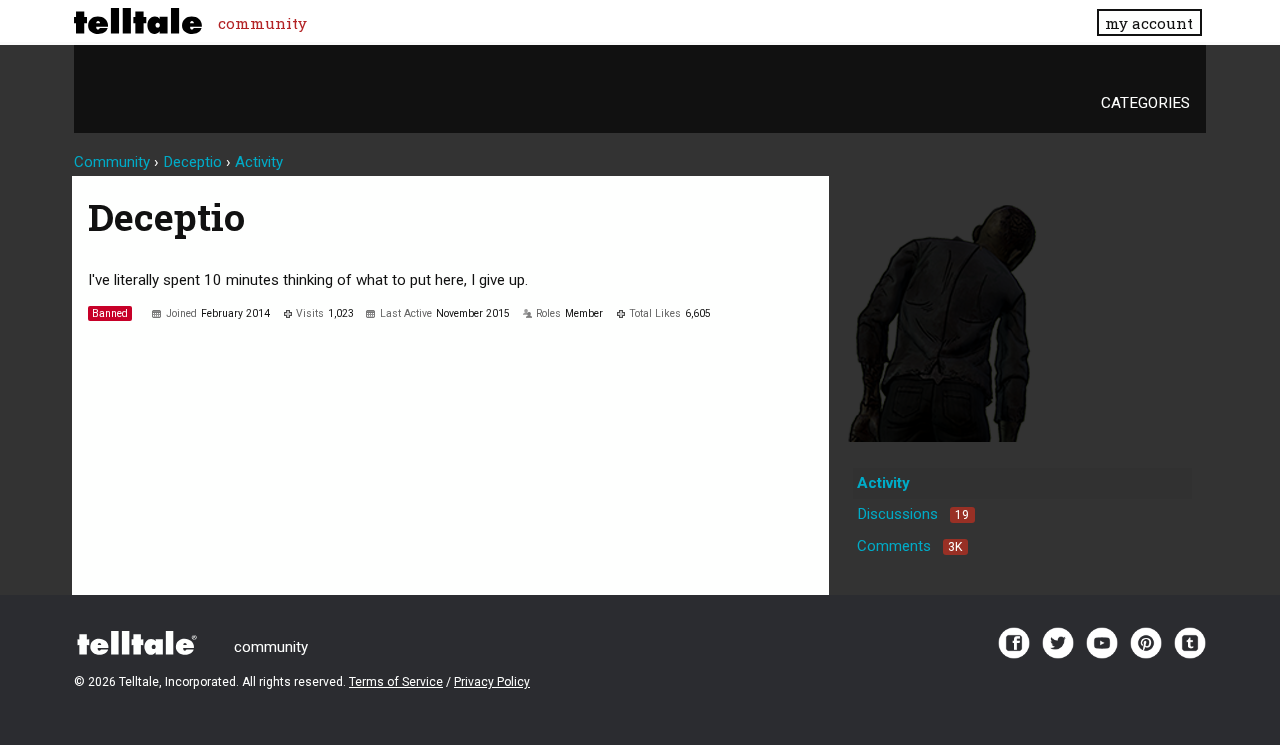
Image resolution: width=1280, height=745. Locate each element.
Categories (1145, 103)
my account (1149, 23)
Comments (909, 546)
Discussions (913, 514)
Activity (883, 483)
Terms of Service (396, 682)
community (262, 23)
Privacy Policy (492, 682)
